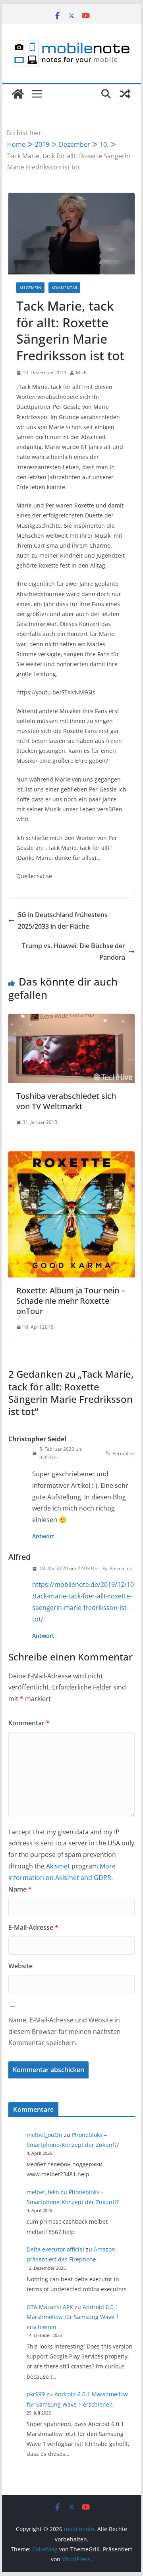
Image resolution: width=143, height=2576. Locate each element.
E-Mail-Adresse (33, 1927)
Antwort (43, 1536)
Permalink (124, 1453)
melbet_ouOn (44, 2135)
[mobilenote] (18, 94)
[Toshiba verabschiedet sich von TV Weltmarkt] (71, 1019)
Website (20, 1966)
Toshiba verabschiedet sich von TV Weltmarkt (66, 1101)
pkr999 (36, 2394)
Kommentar (64, 288)
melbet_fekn (43, 2192)
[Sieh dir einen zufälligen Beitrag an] (125, 94)
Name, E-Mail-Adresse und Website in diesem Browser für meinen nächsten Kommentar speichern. (65, 2032)
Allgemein (30, 288)
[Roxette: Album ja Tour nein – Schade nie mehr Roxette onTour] (71, 1157)
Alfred (19, 1557)
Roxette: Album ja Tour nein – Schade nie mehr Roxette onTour (71, 1301)
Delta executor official (55, 2249)
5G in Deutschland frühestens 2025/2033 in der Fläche (63, 921)
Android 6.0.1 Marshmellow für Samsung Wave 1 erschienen (73, 2317)
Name (20, 1889)
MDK (81, 372)
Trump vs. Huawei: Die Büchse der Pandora (73, 952)
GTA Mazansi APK (50, 2307)
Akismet (58, 1866)
